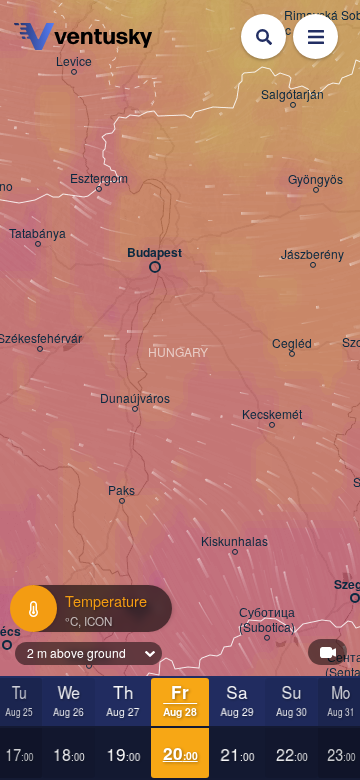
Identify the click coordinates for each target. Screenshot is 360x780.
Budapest (154, 253)
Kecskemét (272, 414)
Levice (74, 61)
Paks (121, 490)
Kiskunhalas (234, 541)
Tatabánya (37, 233)
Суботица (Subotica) (267, 619)
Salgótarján (292, 94)
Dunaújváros (135, 398)
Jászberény (312, 254)
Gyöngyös (315, 179)
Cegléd (292, 343)
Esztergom (99, 178)
